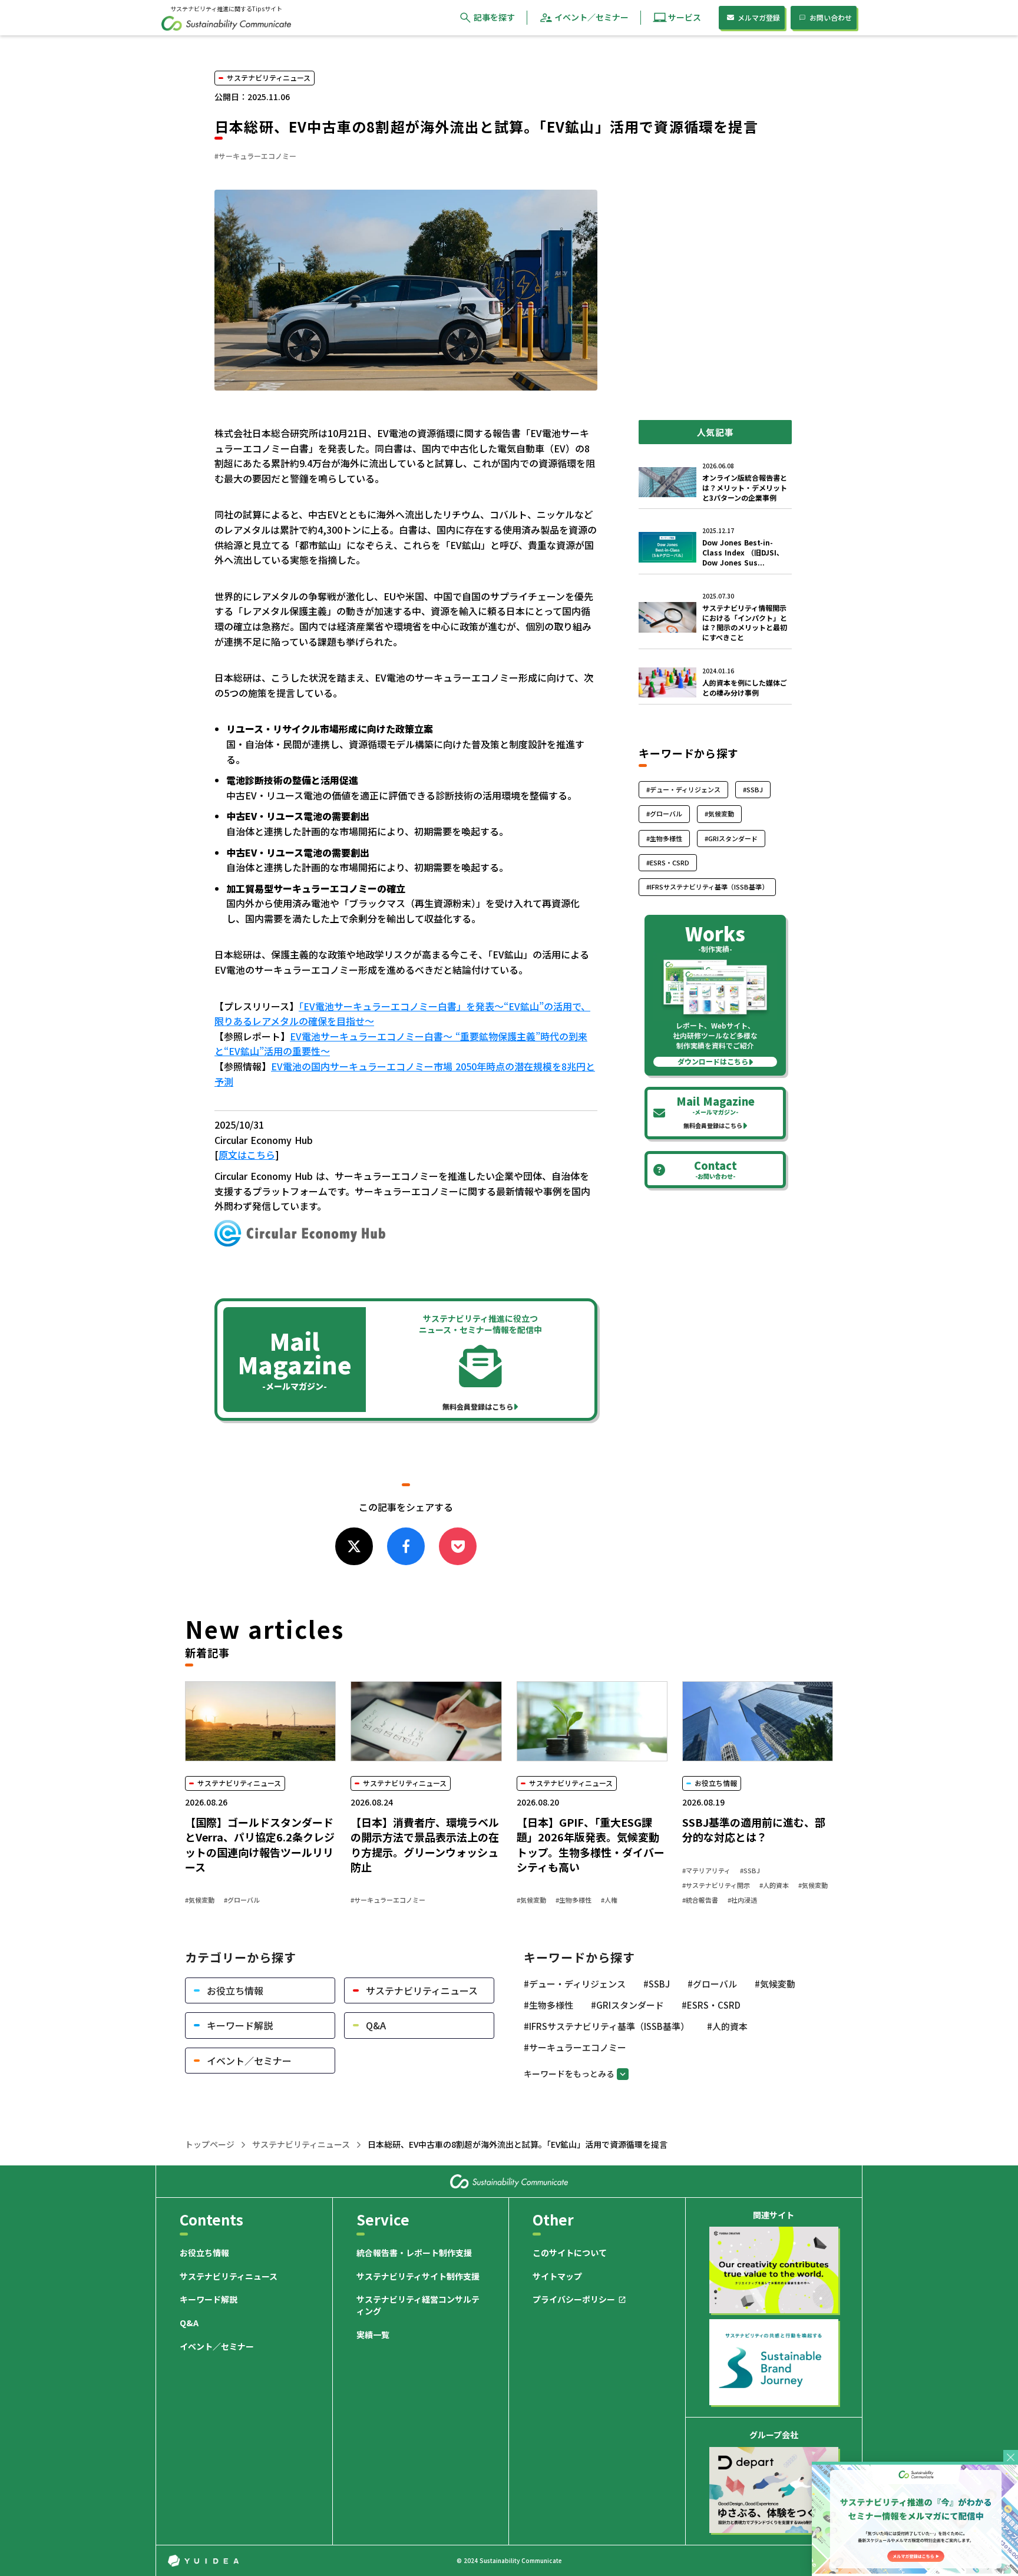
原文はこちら (247, 1155)
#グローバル (242, 1900)
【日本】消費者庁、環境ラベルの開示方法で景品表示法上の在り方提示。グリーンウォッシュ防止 (425, 1845)
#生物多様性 (574, 1900)
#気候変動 (200, 1900)
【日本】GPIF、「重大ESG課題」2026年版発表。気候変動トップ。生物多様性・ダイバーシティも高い (591, 1845)
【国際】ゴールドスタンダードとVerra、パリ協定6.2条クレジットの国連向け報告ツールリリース (260, 1845)
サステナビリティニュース (301, 2145)
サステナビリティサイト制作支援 (418, 2276)
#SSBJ (750, 1871)
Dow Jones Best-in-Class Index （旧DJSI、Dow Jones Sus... (743, 553)
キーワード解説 (209, 2299)
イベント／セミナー (217, 2347)
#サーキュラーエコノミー (388, 1900)
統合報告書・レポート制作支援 (414, 2253)
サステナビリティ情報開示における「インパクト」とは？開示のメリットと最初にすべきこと (745, 623)
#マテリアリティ (706, 1871)
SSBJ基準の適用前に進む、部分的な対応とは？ (754, 1830)
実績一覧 (373, 2335)
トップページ (210, 2145)
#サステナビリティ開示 (716, 1885)
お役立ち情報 (204, 2253)
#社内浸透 (742, 1900)
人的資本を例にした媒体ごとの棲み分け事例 (745, 688)
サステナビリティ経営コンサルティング (418, 2305)
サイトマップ (557, 2276)
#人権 (609, 1900)
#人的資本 (774, 1885)
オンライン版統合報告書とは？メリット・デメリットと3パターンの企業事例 (745, 488)
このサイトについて (570, 2253)
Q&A (189, 2323)
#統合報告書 (700, 1900)
